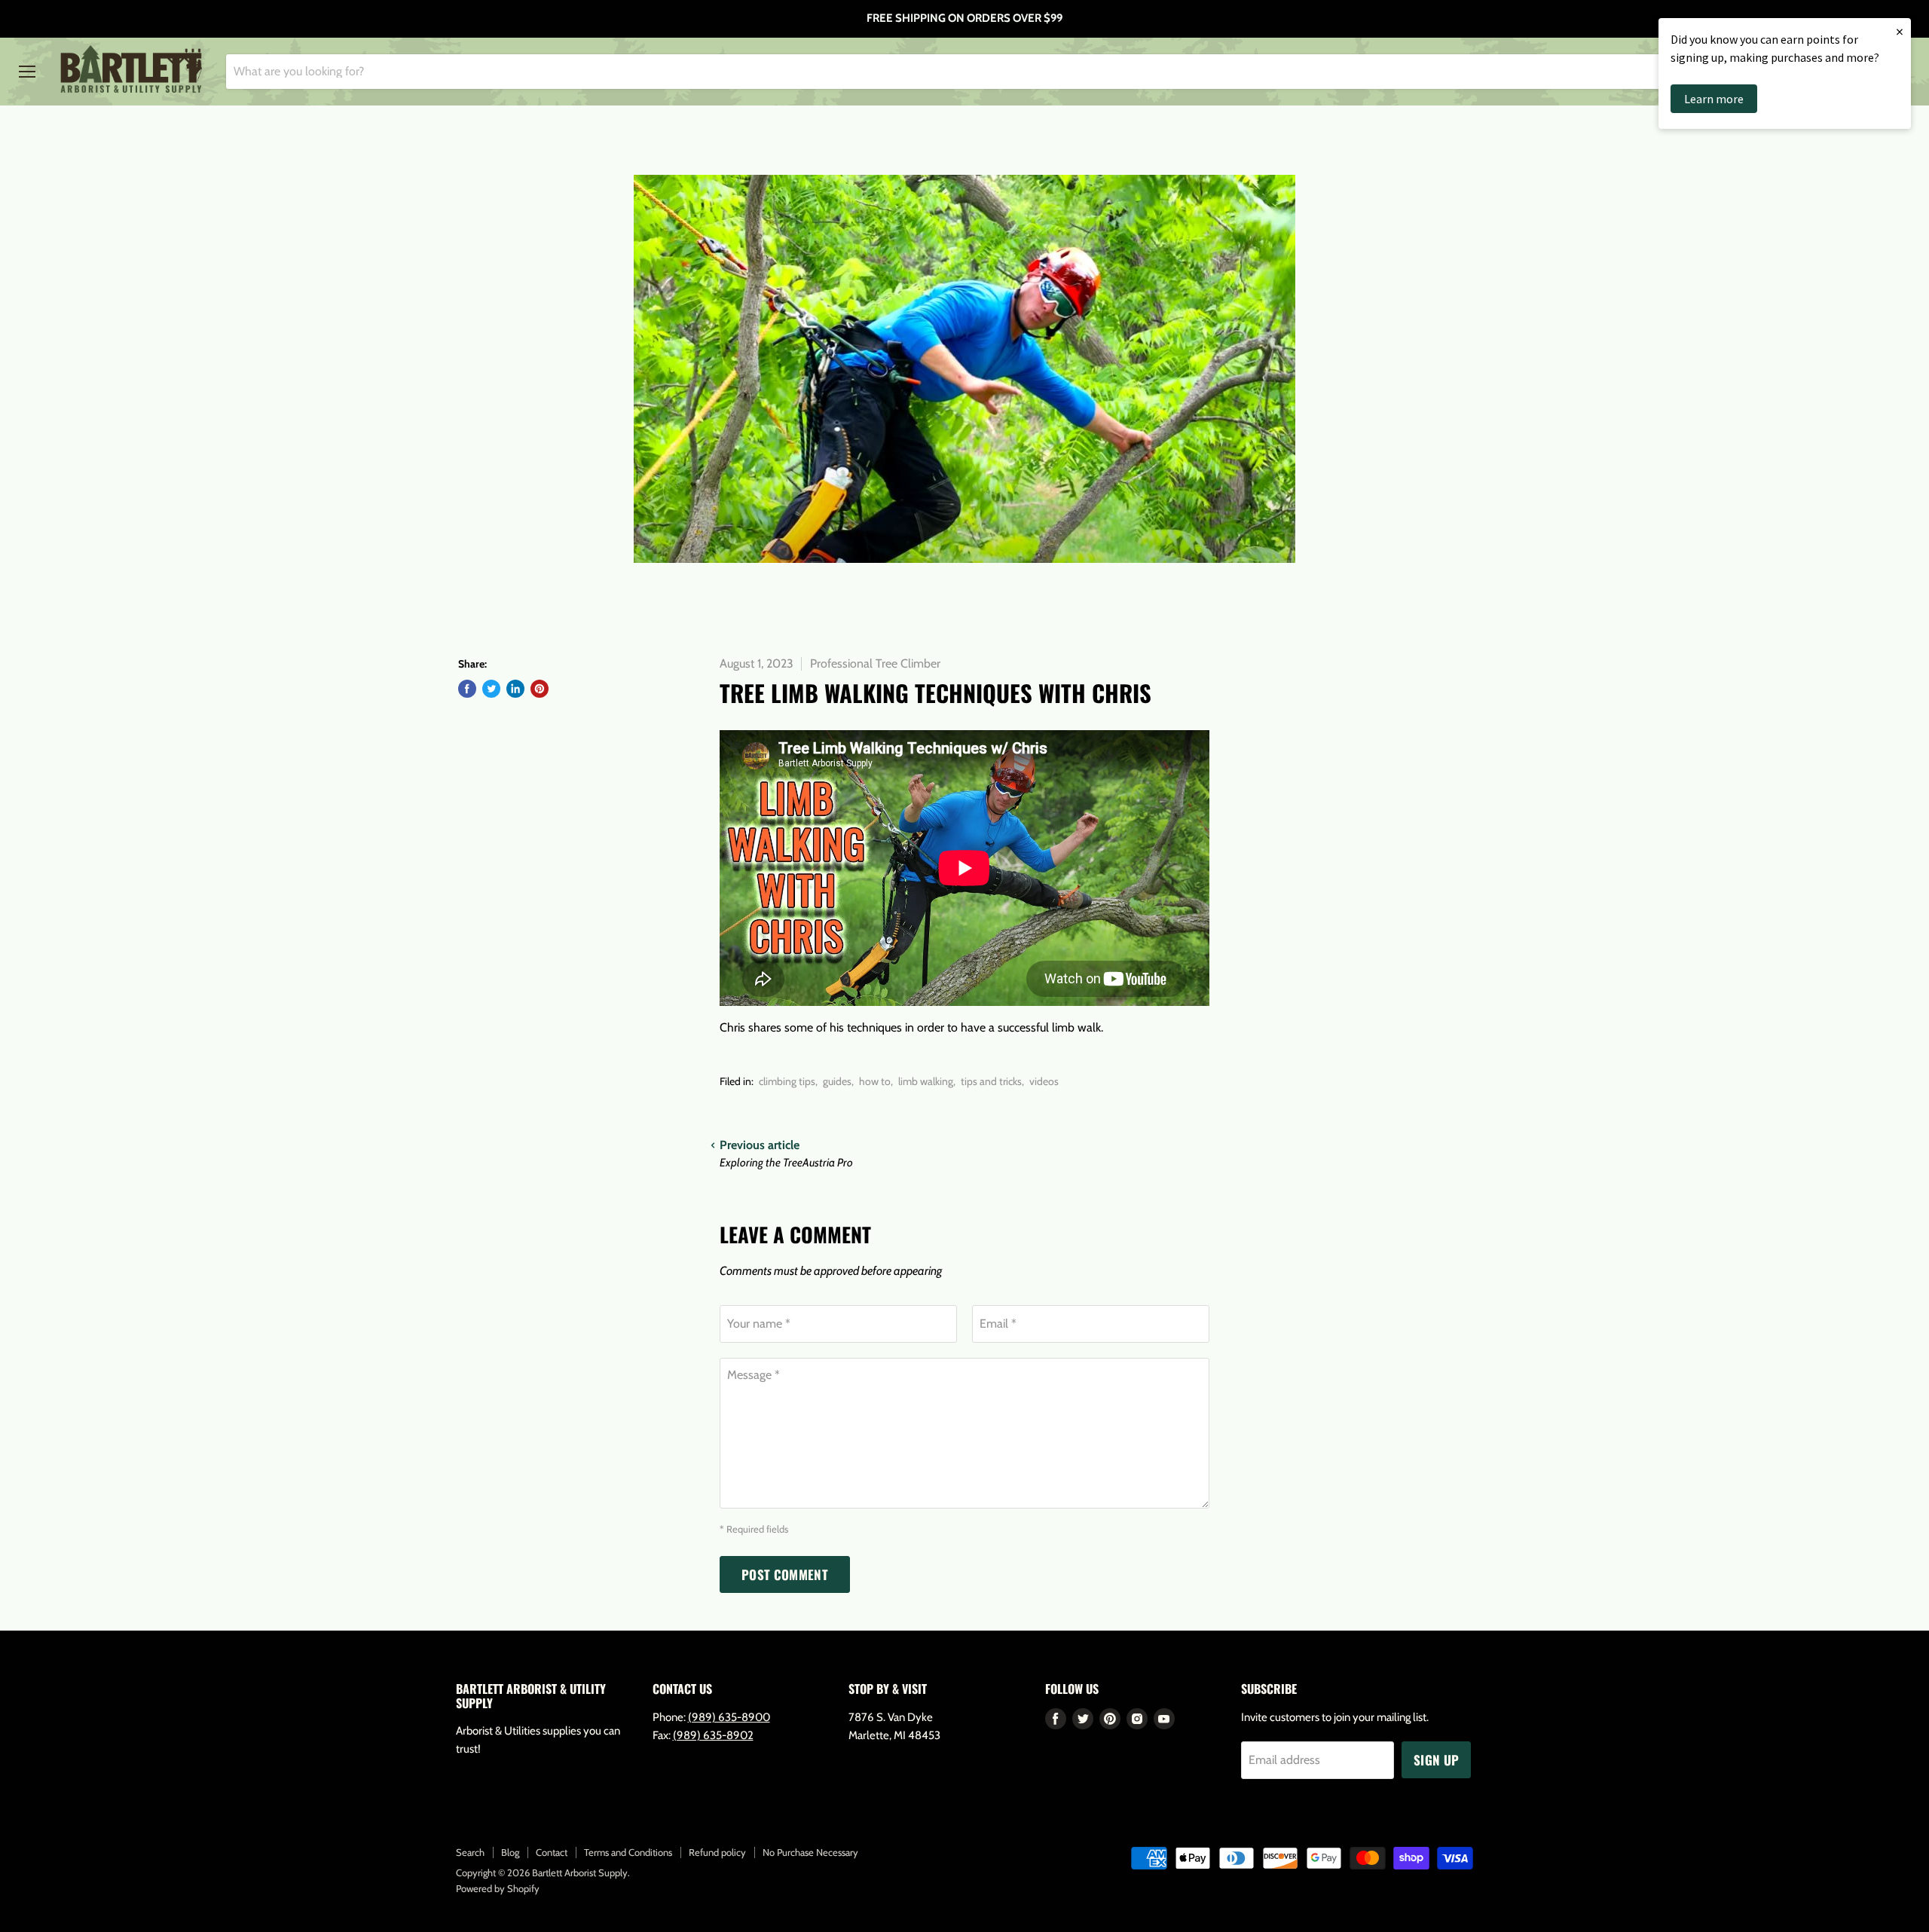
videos (1044, 1081)
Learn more (1714, 99)
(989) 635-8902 (713, 1735)
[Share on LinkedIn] (515, 689)
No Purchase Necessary (810, 1852)
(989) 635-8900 (729, 1717)
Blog (510, 1852)
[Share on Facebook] (467, 689)
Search (470, 1852)
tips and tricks (991, 1081)
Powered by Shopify (498, 1888)
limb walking (926, 1081)
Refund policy (717, 1852)
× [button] (1900, 31)
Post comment (785, 1574)
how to (875, 1081)
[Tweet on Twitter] (491, 689)
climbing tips (787, 1081)
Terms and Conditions (628, 1852)
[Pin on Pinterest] (540, 689)
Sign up (1436, 1760)
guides (837, 1081)
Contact (552, 1852)
